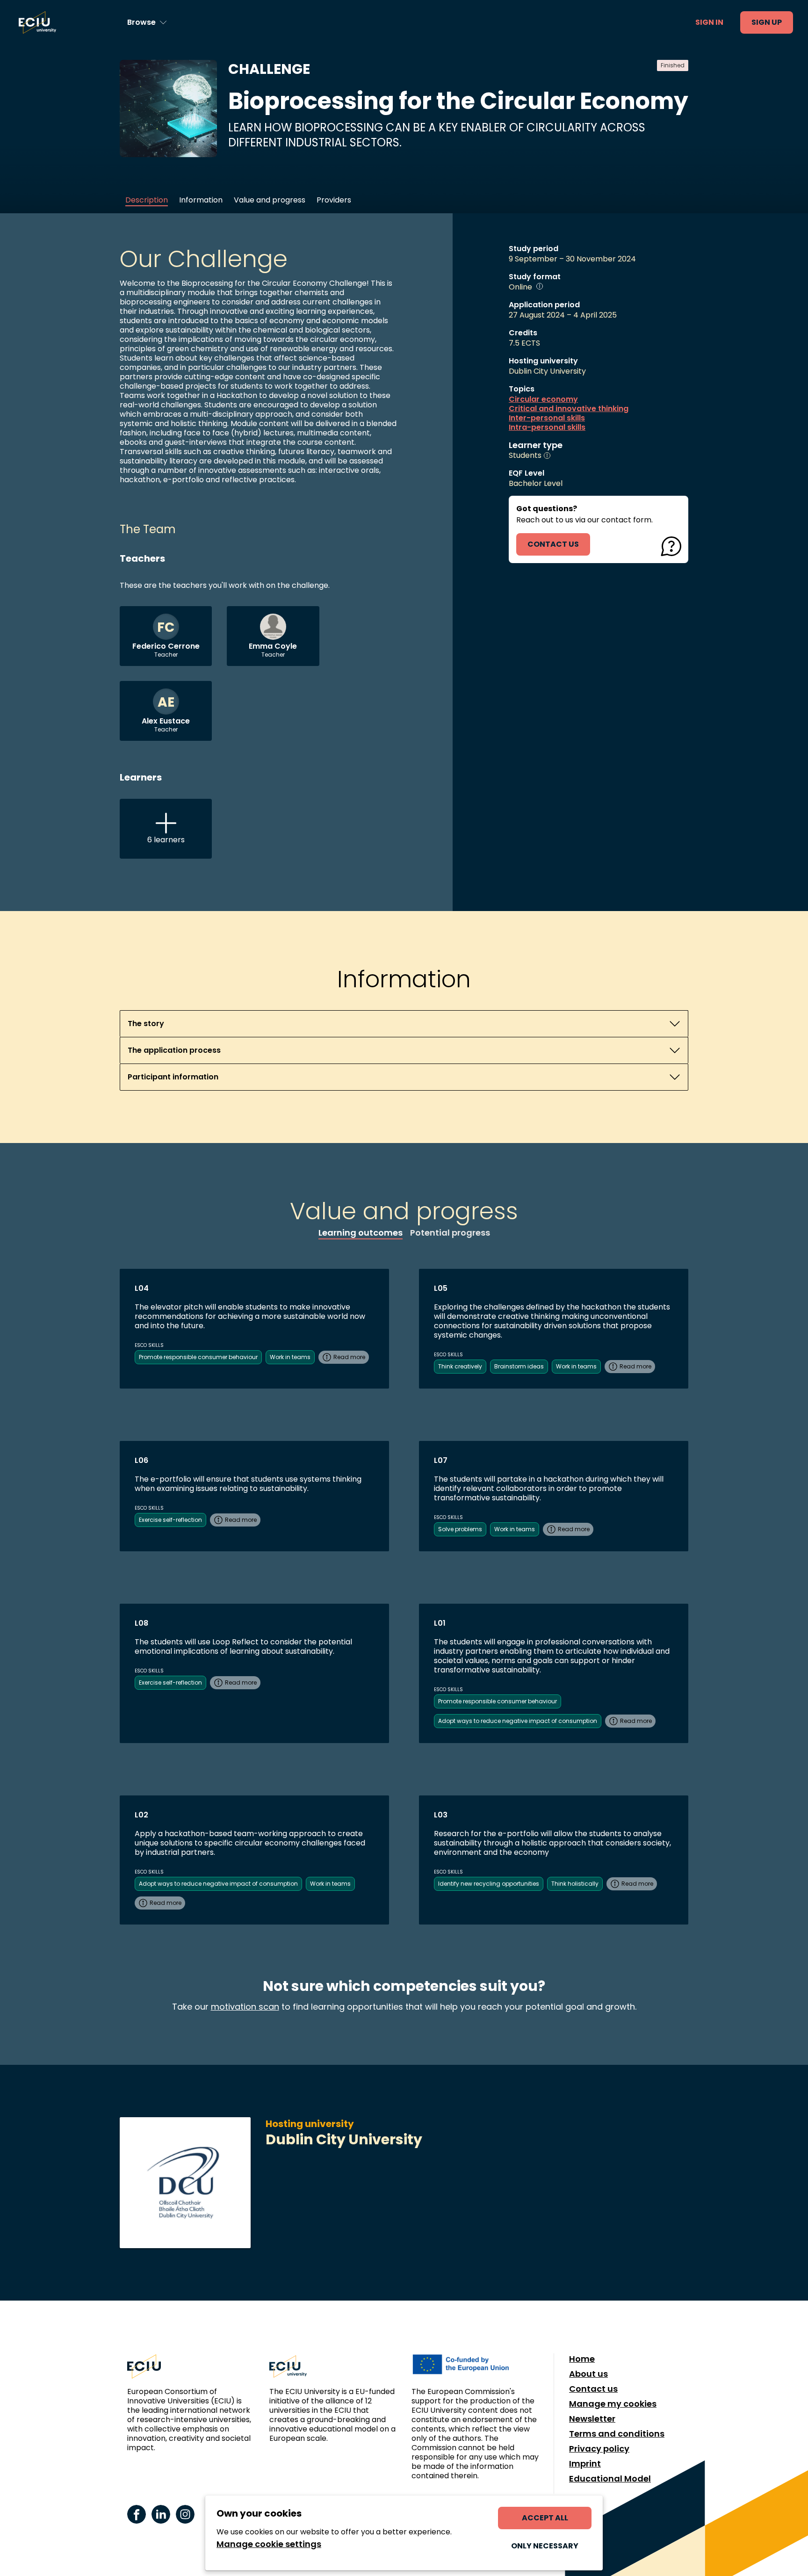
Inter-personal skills (547, 418)
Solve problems (460, 1529)
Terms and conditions (617, 2434)
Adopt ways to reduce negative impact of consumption (518, 1721)
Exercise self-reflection (170, 1520)
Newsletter (592, 2419)
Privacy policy (599, 2449)
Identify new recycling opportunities (489, 1884)
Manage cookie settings (269, 2544)
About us (588, 2374)
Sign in (709, 22)
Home (582, 2359)
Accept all (545, 2518)
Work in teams (290, 1357)
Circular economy (543, 399)
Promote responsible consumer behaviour (198, 1357)
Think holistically (575, 1884)
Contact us (593, 2389)
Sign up (767, 22)
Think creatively (460, 1366)
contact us (553, 544)
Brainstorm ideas (519, 1366)
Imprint (585, 2464)
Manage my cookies (613, 2404)
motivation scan (245, 2007)
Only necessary (545, 2546)
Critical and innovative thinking (569, 409)
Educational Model (610, 2479)
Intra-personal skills (547, 427)
